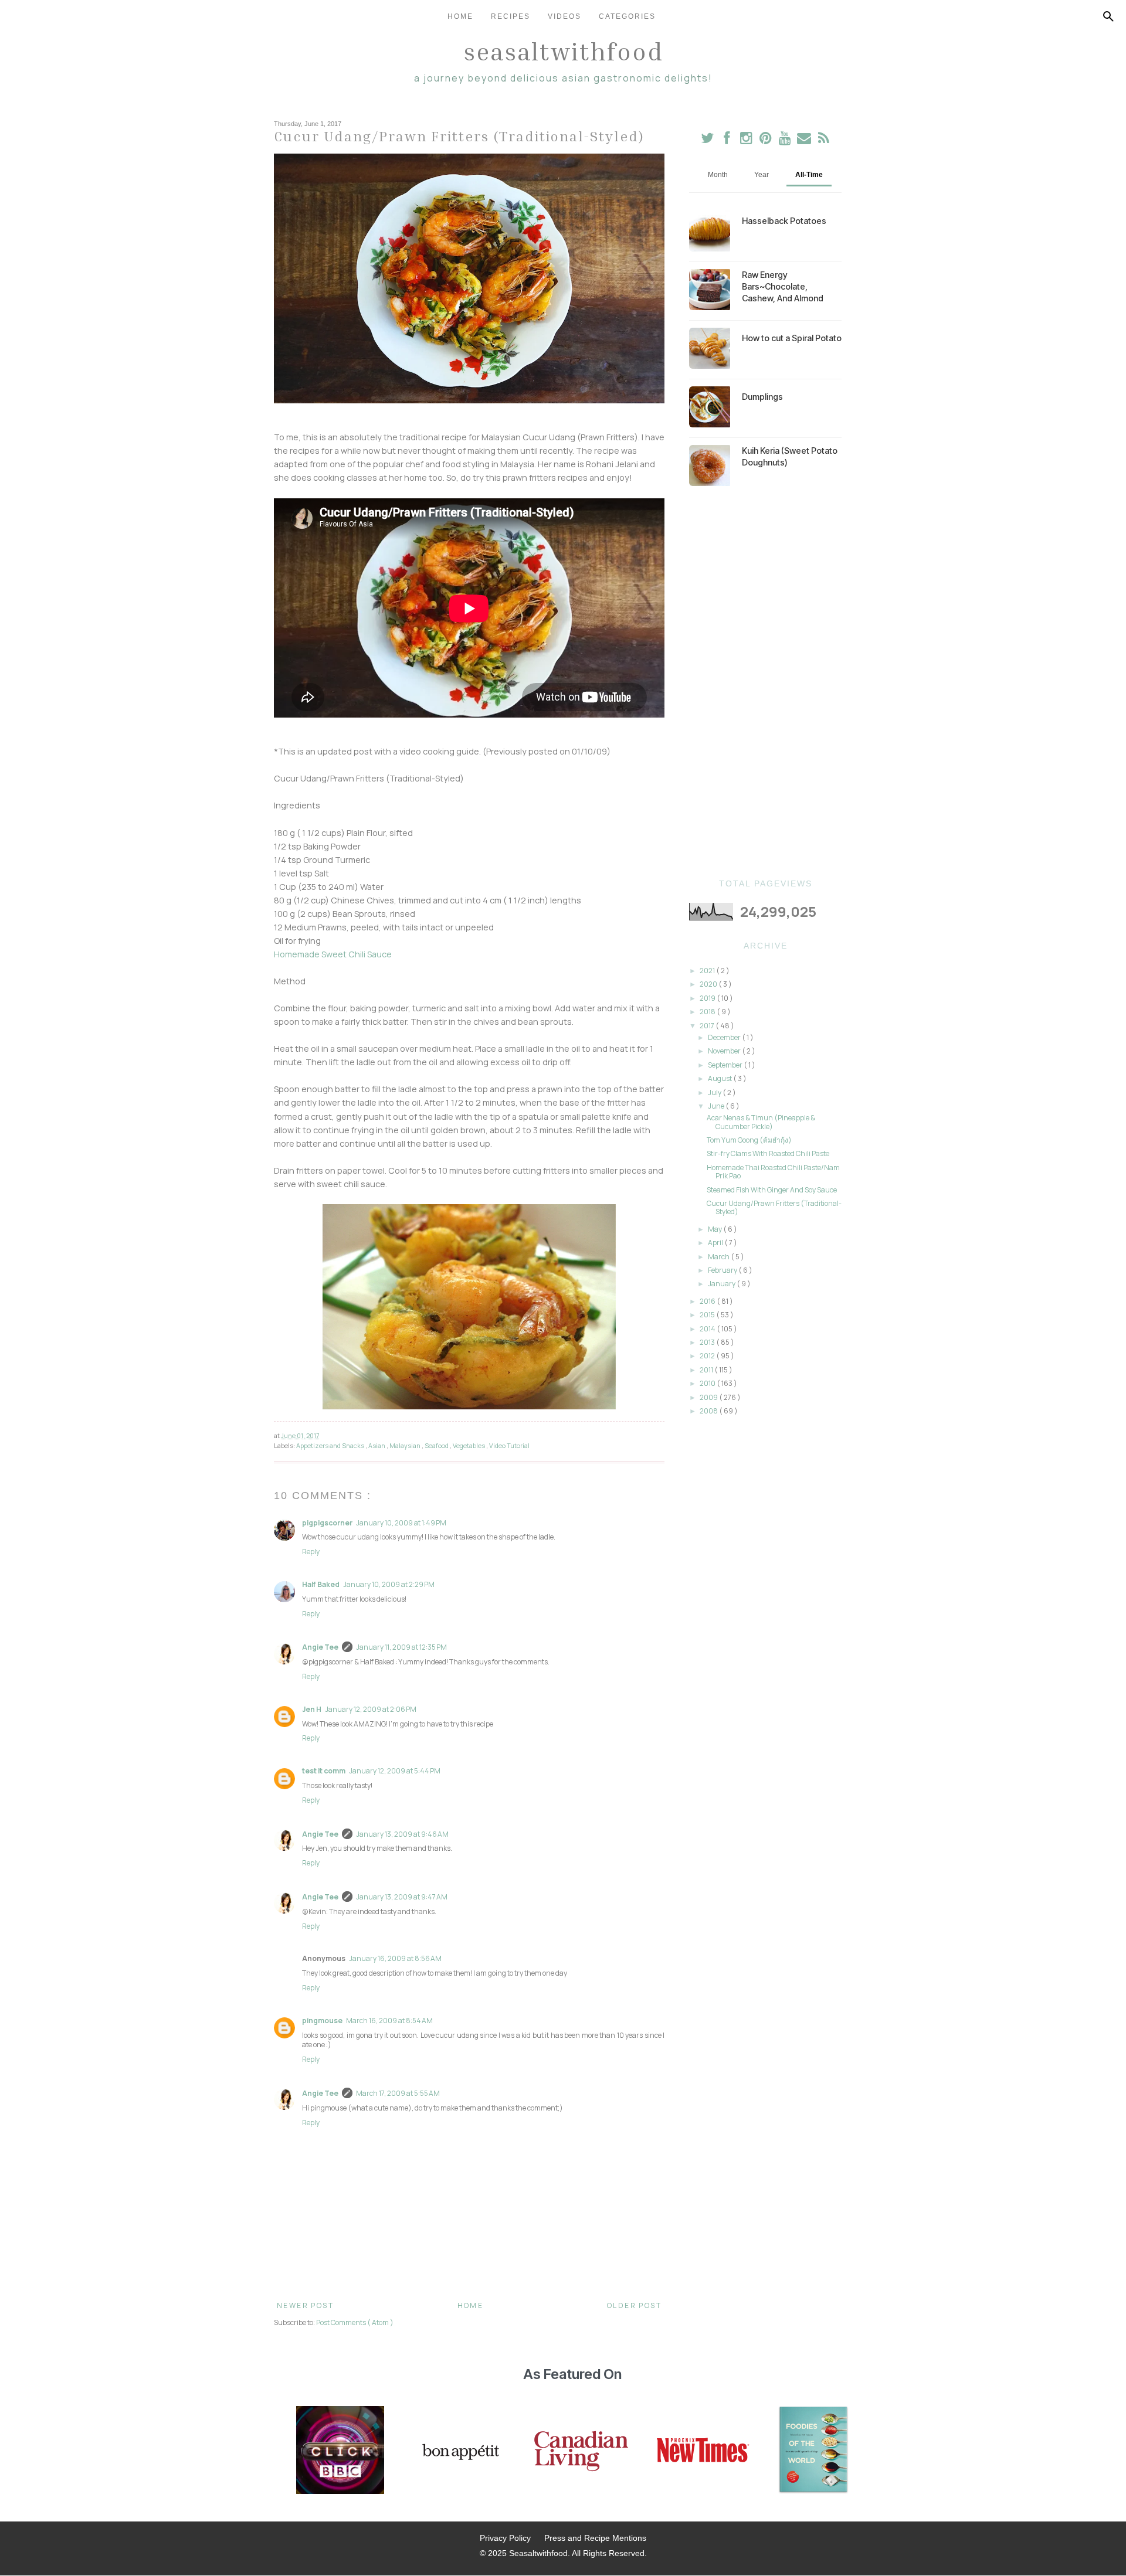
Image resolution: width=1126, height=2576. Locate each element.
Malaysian (406, 1445)
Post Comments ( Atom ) (355, 2322)
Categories (627, 16)
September (726, 1065)
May (715, 1229)
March (719, 1257)
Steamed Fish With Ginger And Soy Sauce (772, 1190)
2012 (708, 1356)
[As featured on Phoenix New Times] (703, 2451)
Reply (311, 1552)
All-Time (809, 175)
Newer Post (305, 2305)
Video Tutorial (509, 1445)
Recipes (511, 16)
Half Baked (321, 1584)
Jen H (312, 1709)
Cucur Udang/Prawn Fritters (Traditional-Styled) (774, 1207)
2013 (708, 1342)
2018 (708, 1012)
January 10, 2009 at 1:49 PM (401, 1523)
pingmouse (322, 2021)
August (720, 1078)
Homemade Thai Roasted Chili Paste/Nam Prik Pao (773, 1172)
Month (718, 175)
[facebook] (727, 140)
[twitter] (708, 140)
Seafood (437, 1445)
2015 (708, 1315)
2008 (709, 1411)
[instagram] (747, 140)
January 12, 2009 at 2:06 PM (371, 1709)
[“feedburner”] (824, 140)
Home (460, 16)
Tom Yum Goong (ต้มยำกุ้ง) (749, 1140)
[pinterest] (766, 140)
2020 (709, 984)
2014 (708, 1329)
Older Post (634, 2305)
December (725, 1037)
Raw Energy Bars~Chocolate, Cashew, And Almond (783, 286)
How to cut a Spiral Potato (792, 338)
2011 (707, 1370)
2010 (708, 1383)
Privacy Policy (505, 2538)
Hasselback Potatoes (784, 221)
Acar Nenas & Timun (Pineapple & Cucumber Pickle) (761, 1122)
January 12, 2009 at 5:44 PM (395, 1771)
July (715, 1092)
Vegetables (469, 1445)
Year (762, 175)
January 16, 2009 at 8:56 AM (395, 1958)
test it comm (324, 1771)
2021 (708, 971)
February (723, 1270)
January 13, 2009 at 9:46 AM (402, 1834)
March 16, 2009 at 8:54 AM (389, 2021)
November (725, 1051)
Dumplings (762, 397)
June (717, 1106)
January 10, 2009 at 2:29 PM (389, 1584)
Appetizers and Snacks (331, 1445)
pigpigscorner (327, 1523)
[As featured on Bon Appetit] (459, 2451)
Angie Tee (320, 1647)
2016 (708, 1301)
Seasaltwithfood (563, 51)
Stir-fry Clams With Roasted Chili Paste (768, 1153)
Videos (564, 16)
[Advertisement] (765, 682)
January (722, 1284)
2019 (708, 998)
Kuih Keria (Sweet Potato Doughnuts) (790, 456)
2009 (709, 1397)
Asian (377, 1445)
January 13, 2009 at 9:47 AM (402, 1897)
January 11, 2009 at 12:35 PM (401, 1647)
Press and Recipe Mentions (595, 2538)
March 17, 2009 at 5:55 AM (398, 2093)
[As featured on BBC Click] (340, 2451)
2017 (708, 1026)
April (716, 1243)
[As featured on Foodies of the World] (813, 2451)
